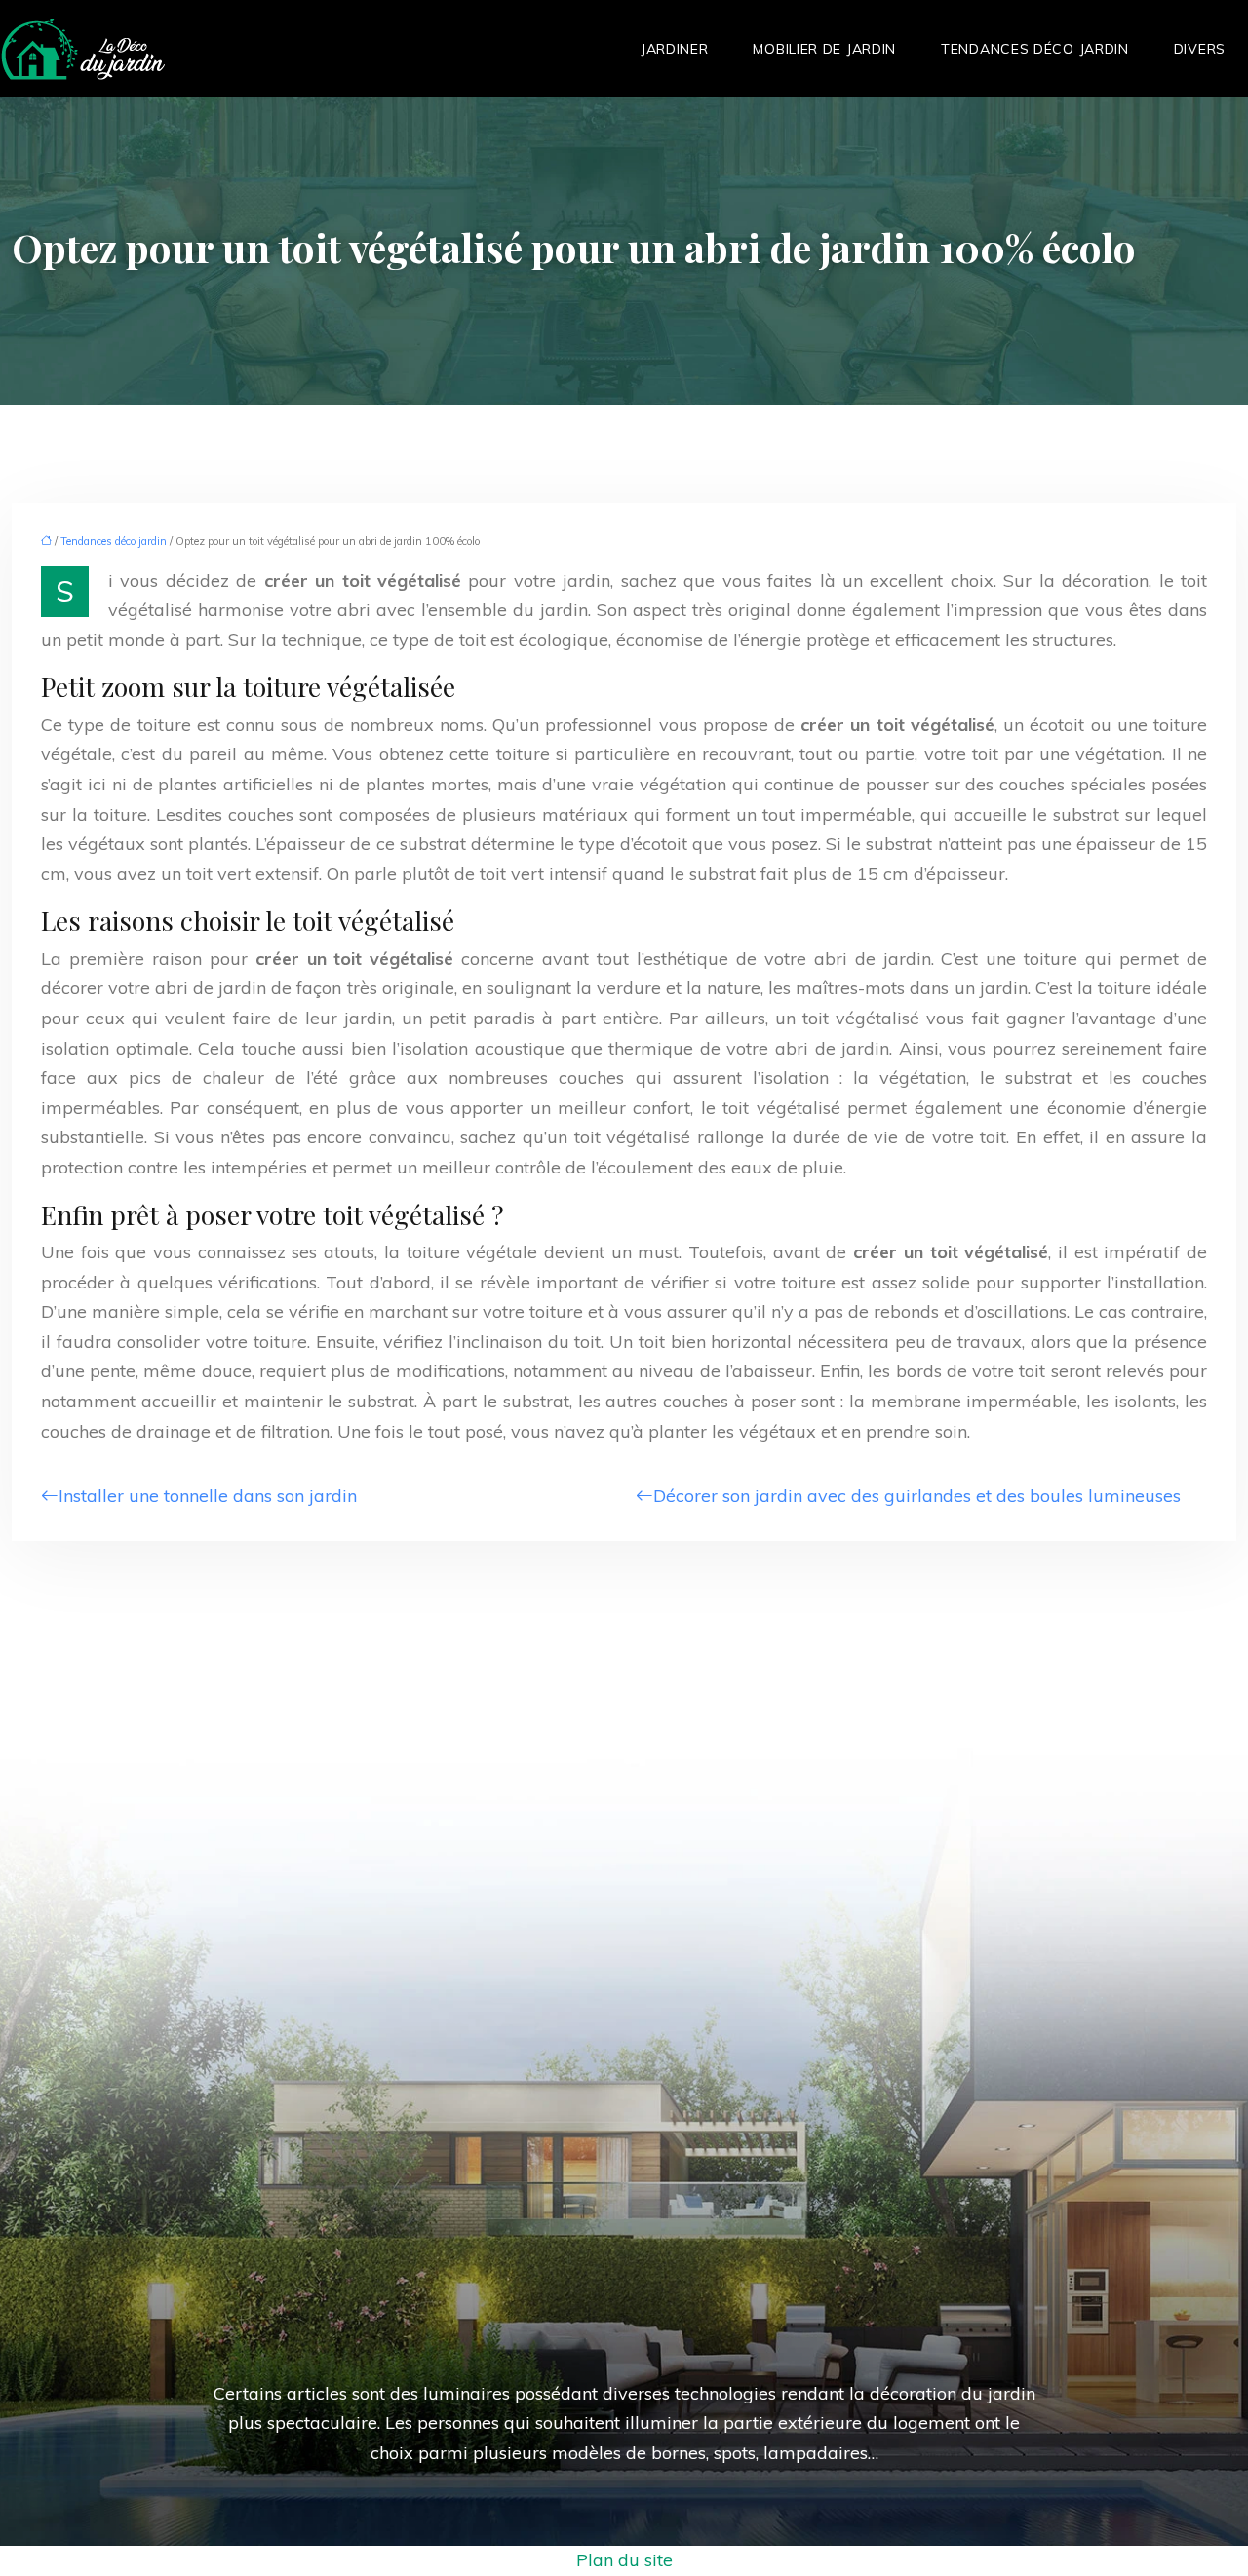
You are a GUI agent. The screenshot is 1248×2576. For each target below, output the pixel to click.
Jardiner (675, 49)
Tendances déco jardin (1035, 49)
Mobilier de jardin (824, 49)
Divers (1200, 49)
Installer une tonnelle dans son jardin (208, 1496)
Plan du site (624, 2560)
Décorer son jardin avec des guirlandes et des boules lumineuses (917, 1496)
